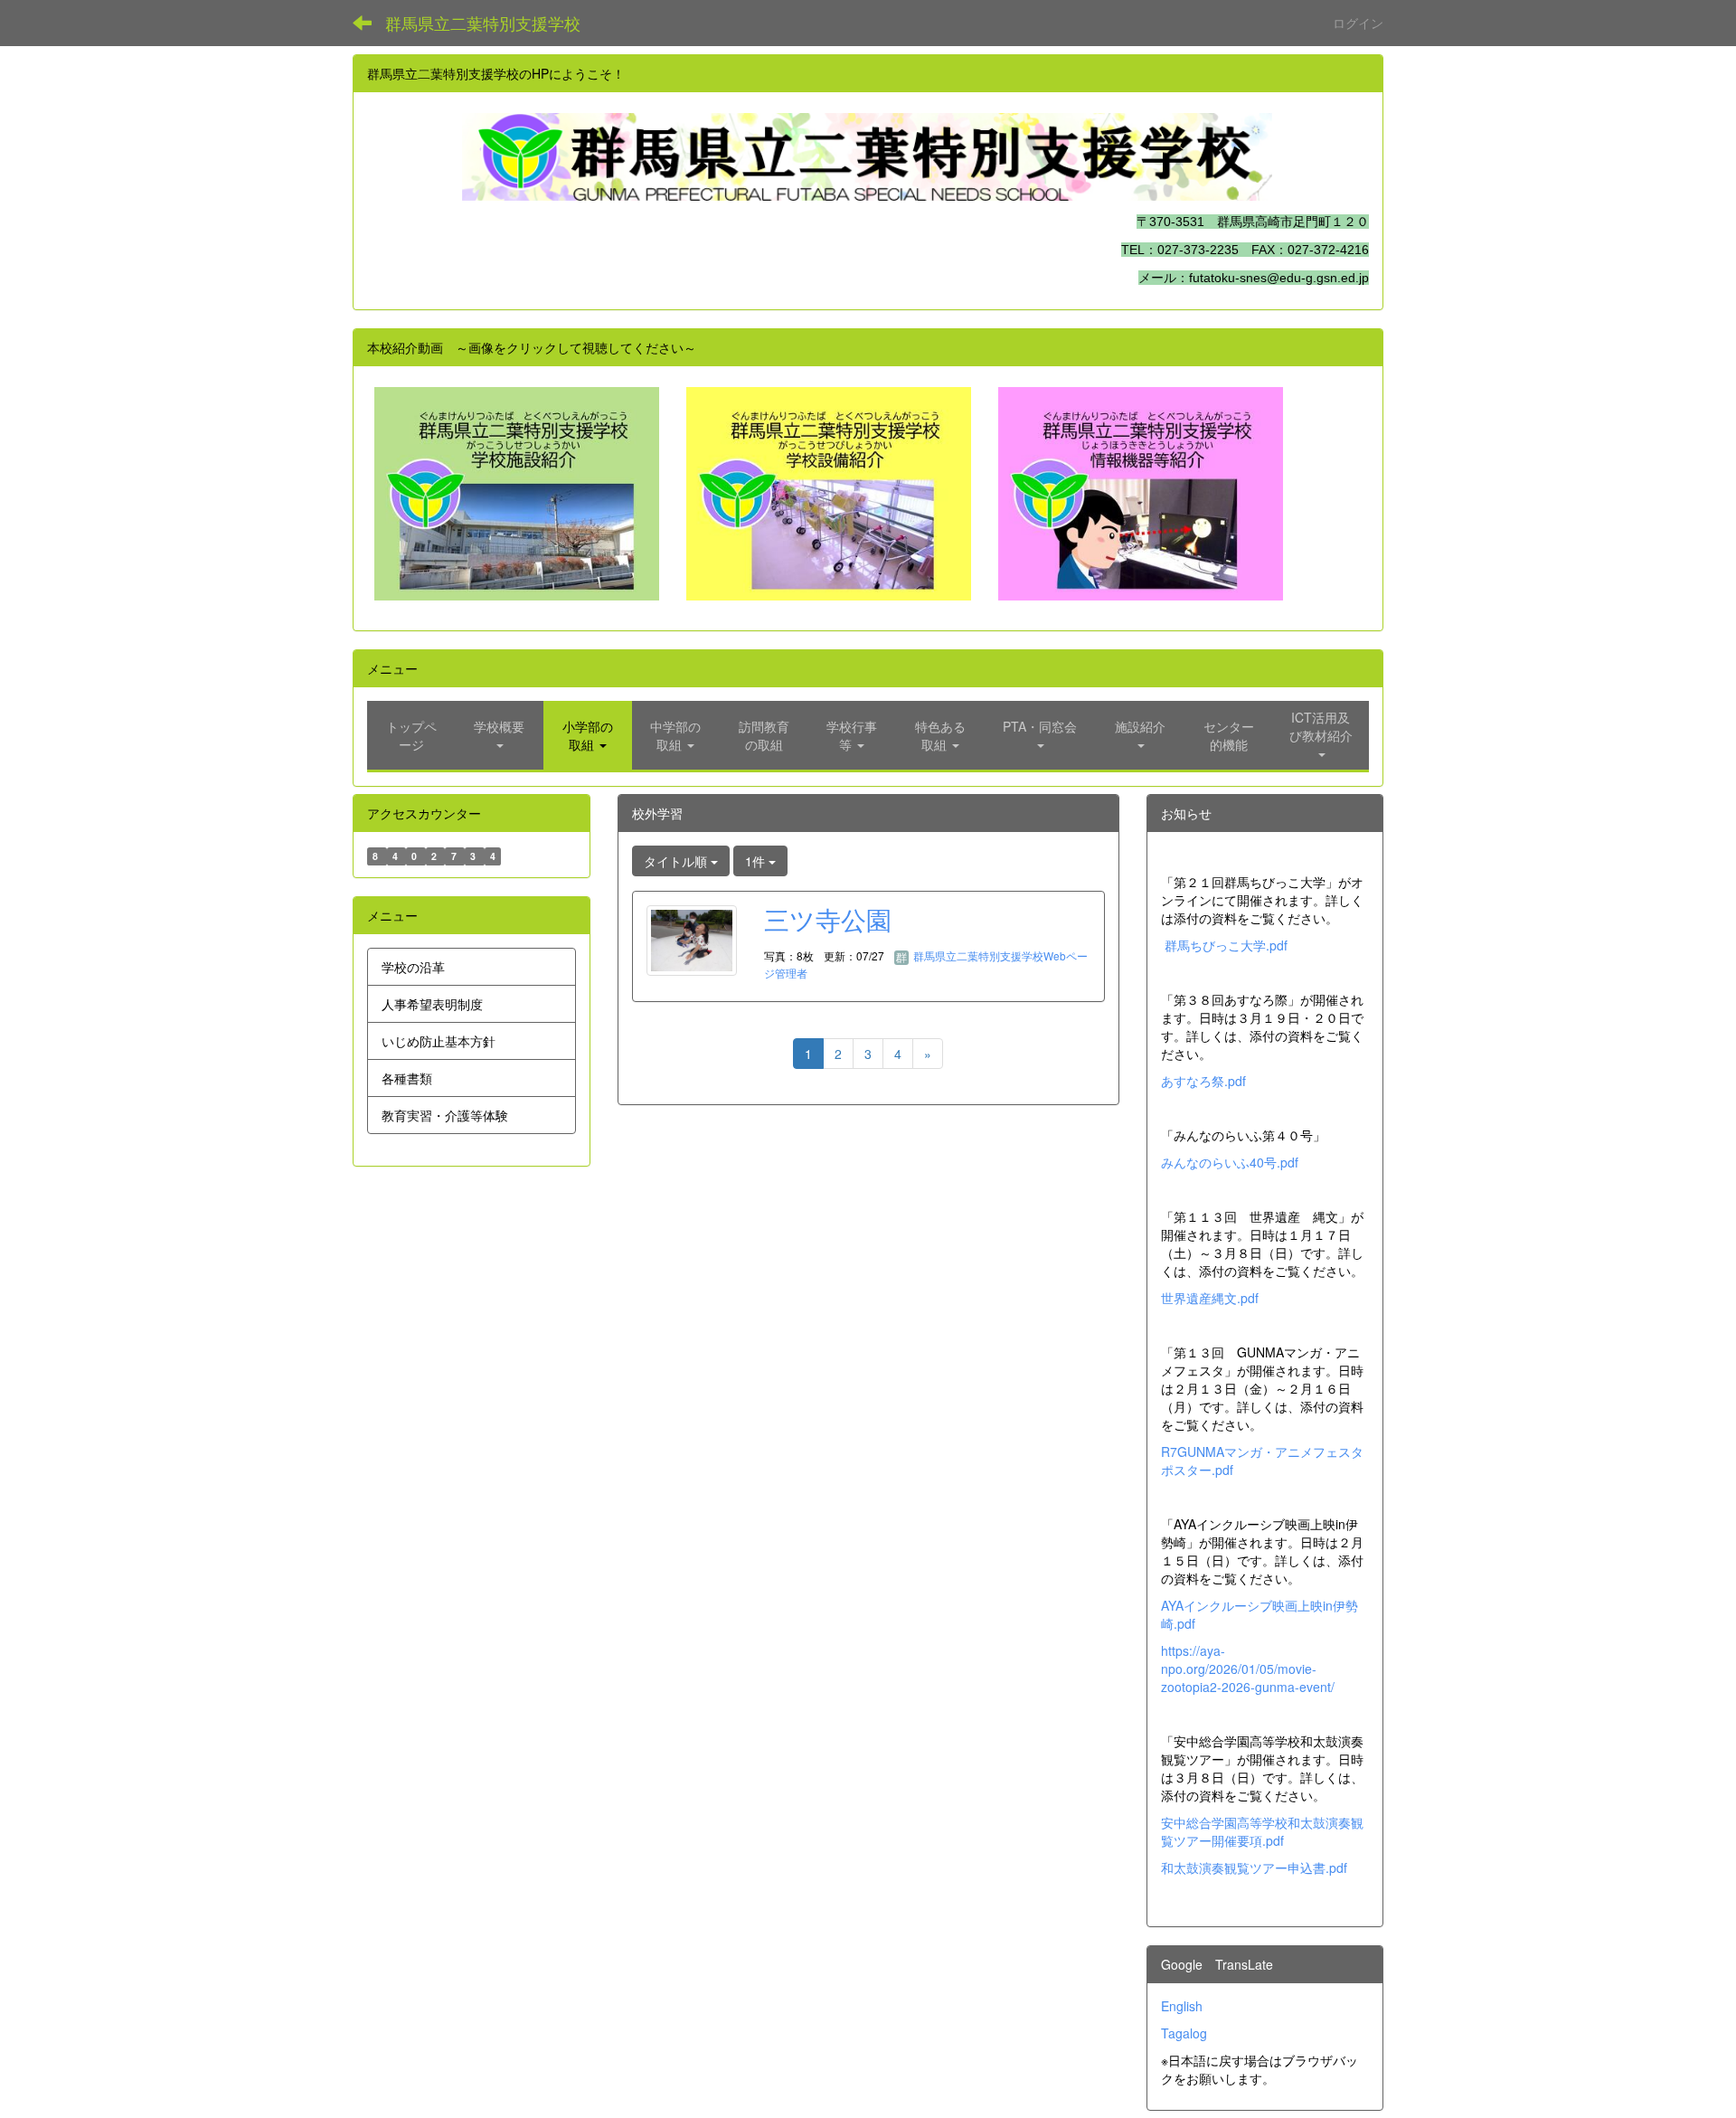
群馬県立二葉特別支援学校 (483, 23)
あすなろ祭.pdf (1203, 1081)
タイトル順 (677, 861)
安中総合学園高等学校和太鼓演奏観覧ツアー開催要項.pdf (1262, 1831)
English (1182, 2006)
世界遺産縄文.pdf (1210, 1298)
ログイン (1358, 23)
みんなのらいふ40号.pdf (1230, 1162)
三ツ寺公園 (828, 919)
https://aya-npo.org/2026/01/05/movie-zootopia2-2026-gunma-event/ (1248, 1669)
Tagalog (1184, 2033)
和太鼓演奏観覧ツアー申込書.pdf (1254, 1867)
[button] (500, 735)
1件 (757, 861)
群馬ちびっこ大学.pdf (1226, 945)
